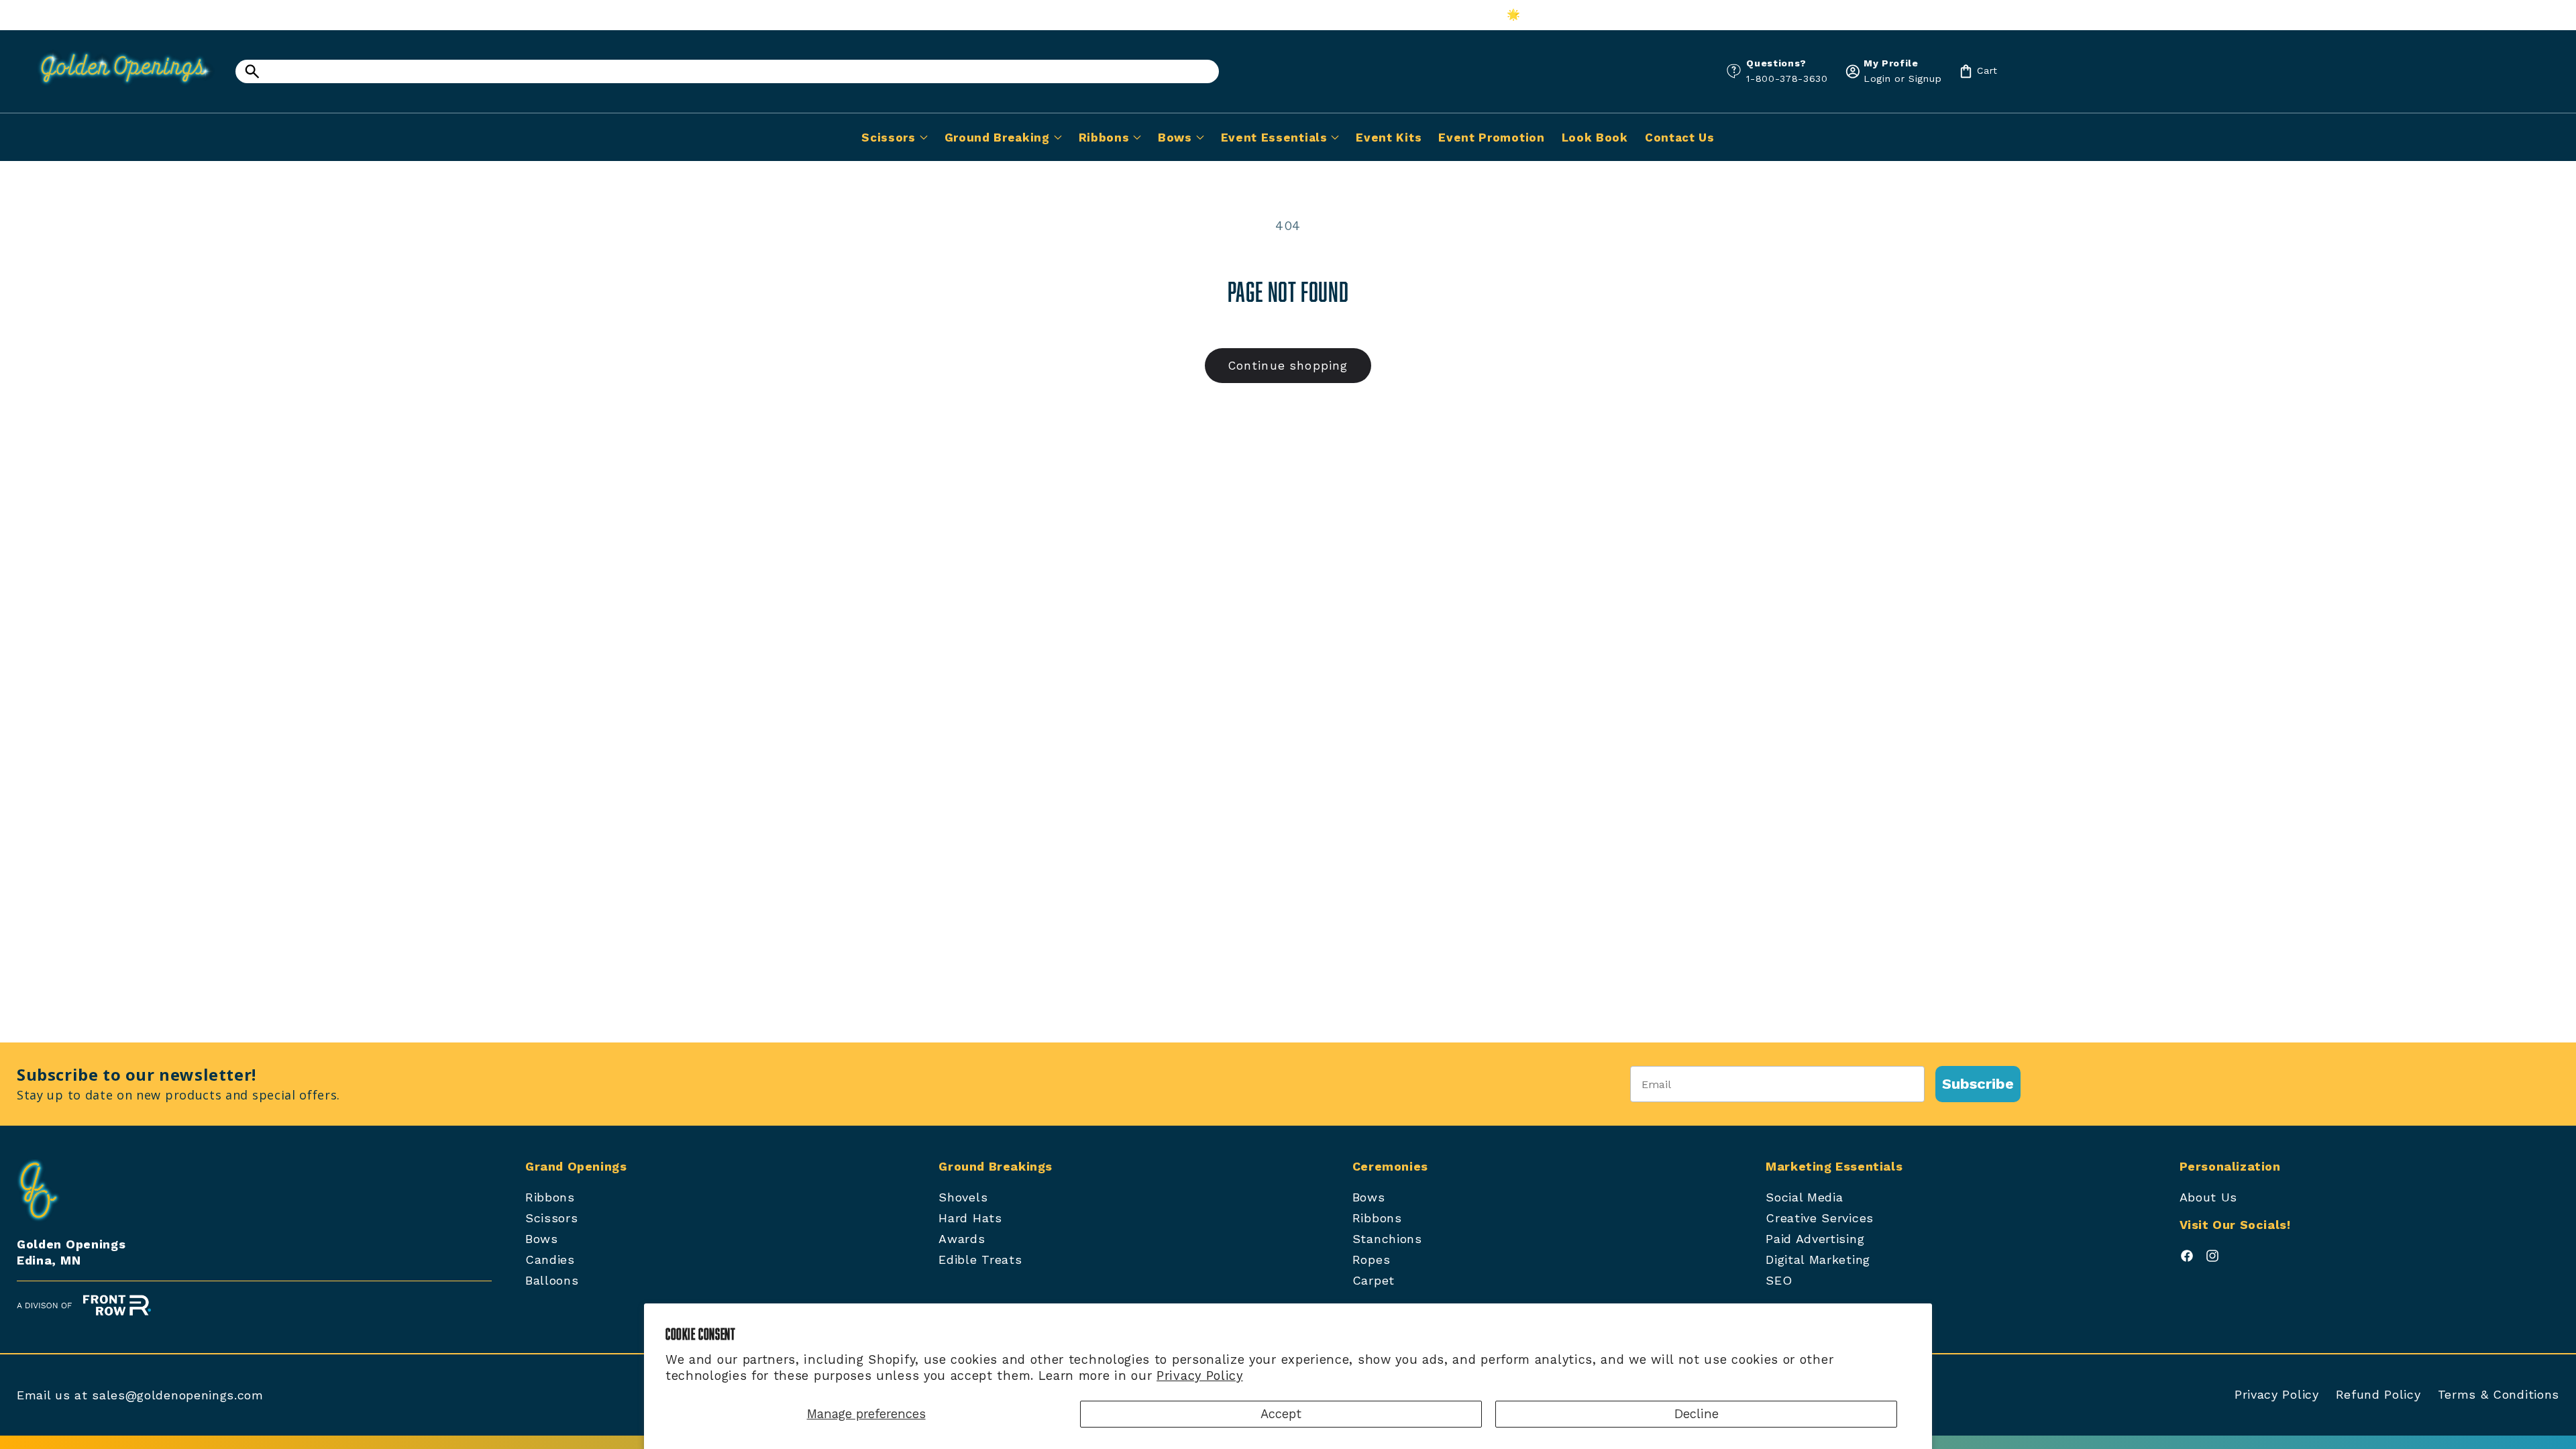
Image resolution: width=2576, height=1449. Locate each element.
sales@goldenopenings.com (178, 1395)
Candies (550, 1259)
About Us (2209, 1197)
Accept (1281, 1414)
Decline (1697, 1414)
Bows (542, 1239)
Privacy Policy (1200, 1376)
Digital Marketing (1818, 1259)
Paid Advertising (1815, 1239)
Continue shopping (1288, 366)
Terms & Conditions (2499, 1394)
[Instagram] (2212, 1259)
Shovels (963, 1197)
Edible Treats (980, 1259)
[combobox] (727, 71)
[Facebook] (2187, 1259)
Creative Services (1820, 1218)
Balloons (552, 1280)
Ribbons (550, 1197)
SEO (1779, 1280)
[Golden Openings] (117, 89)
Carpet (1374, 1280)
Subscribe (1978, 1084)
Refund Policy (2378, 1394)
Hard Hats (970, 1218)
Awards (962, 1239)
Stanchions (1387, 1239)
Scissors (552, 1218)
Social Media (1804, 1197)
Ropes (1371, 1259)
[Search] (252, 71)
